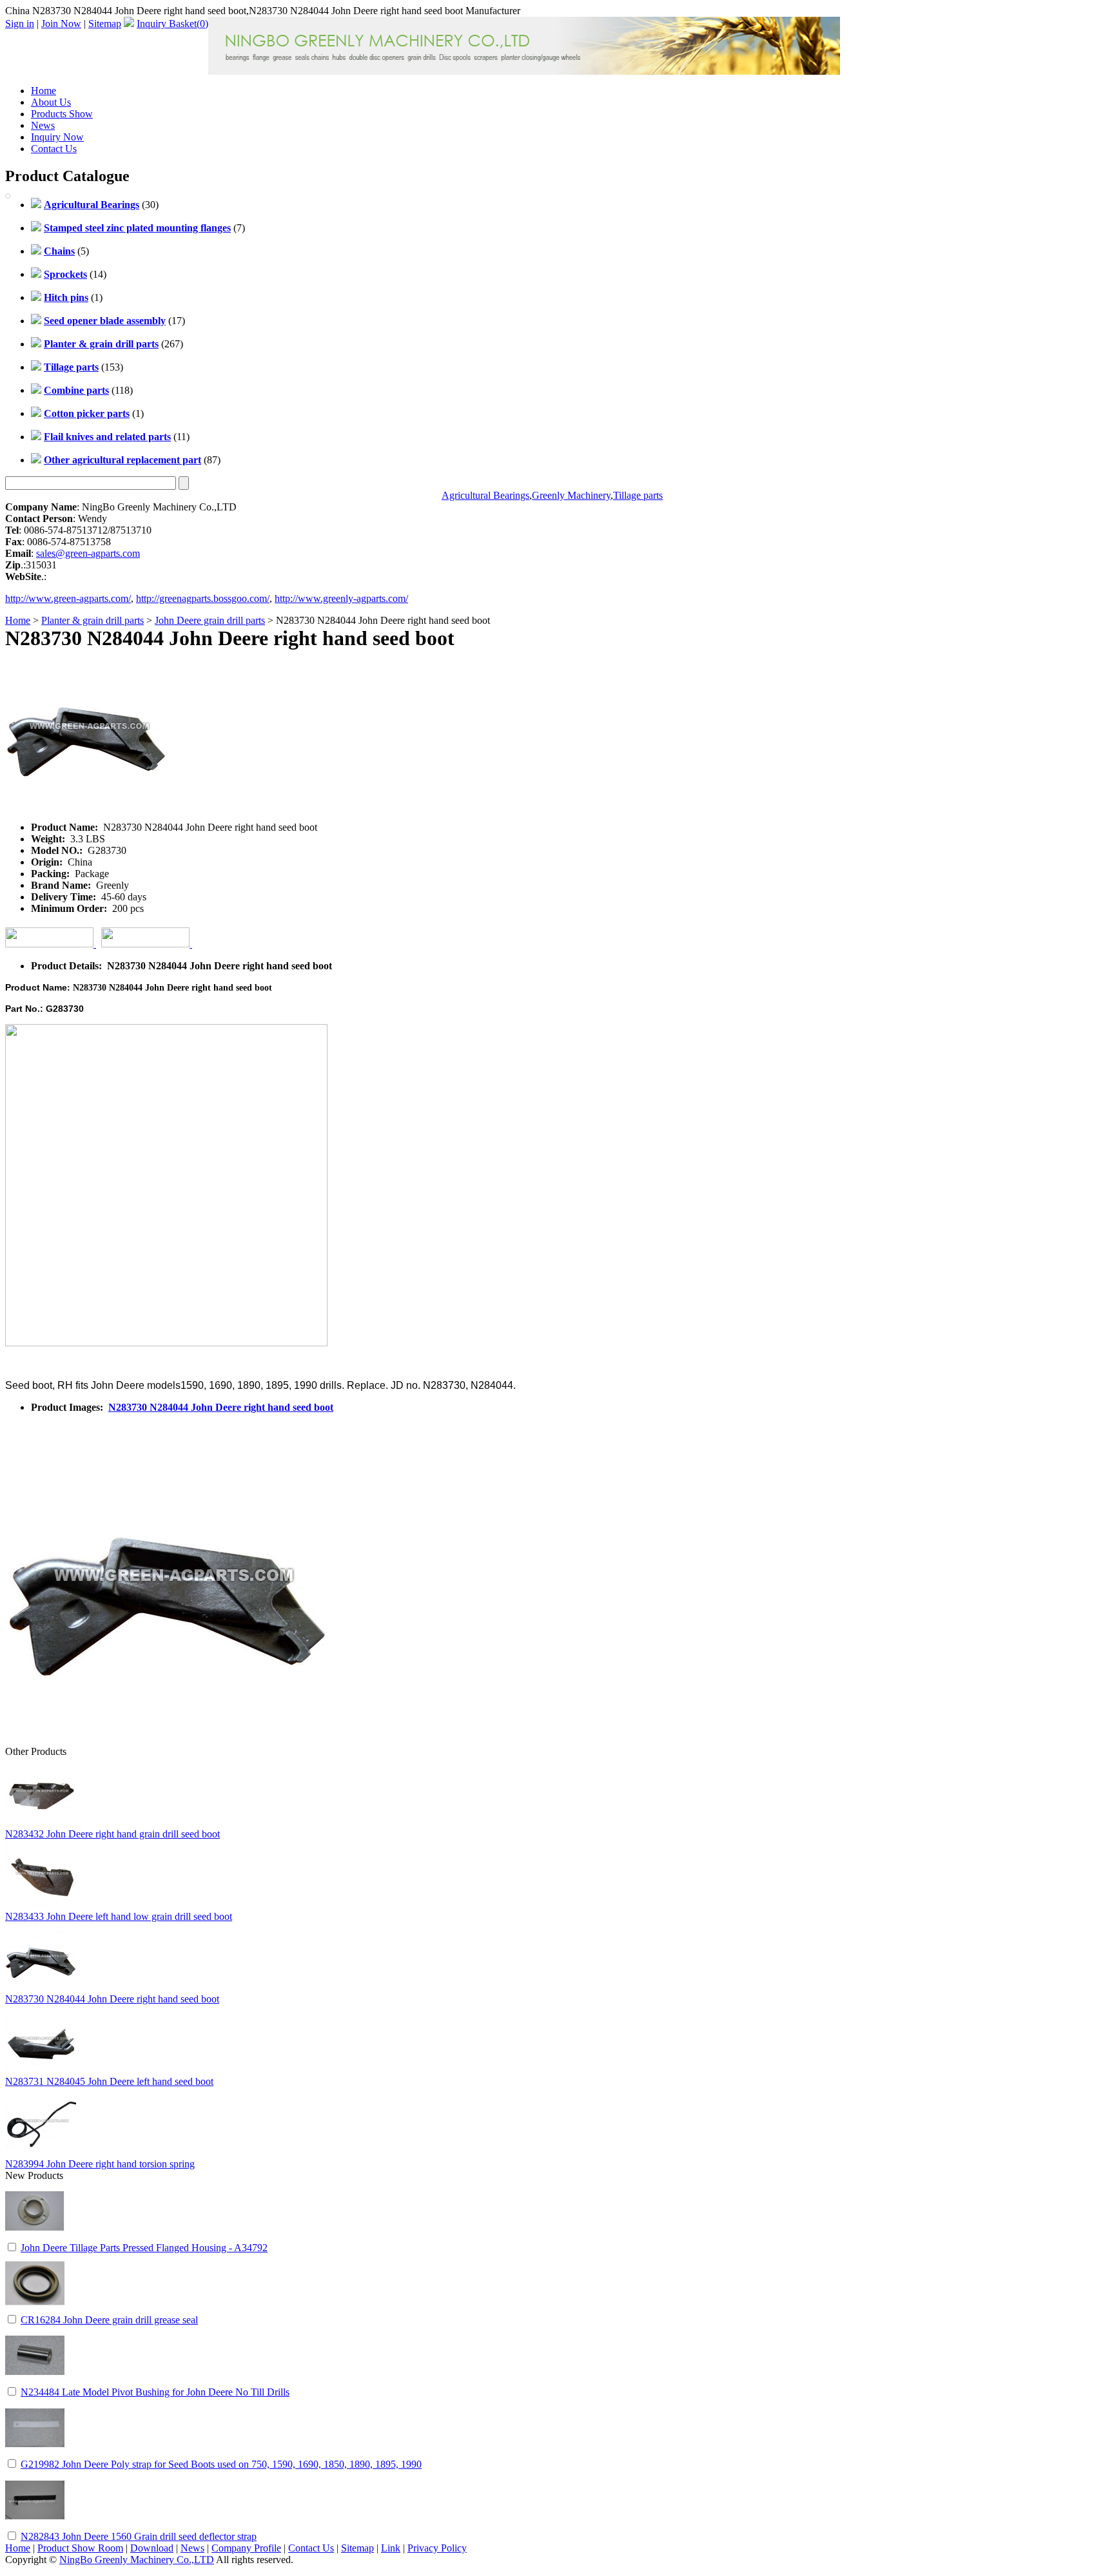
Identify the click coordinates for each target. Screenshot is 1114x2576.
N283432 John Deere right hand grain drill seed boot (112, 1834)
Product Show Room (80, 2548)
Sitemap (105, 24)
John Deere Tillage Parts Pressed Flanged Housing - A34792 (144, 2248)
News (43, 125)
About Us (51, 102)
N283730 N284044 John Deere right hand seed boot (221, 1407)
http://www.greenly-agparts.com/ (341, 598)
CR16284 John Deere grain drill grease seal (109, 2320)
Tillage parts (638, 495)
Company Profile (246, 2548)
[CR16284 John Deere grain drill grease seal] (35, 2310)
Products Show (62, 114)
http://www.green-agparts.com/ (68, 598)
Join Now (61, 24)
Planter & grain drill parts (93, 620)
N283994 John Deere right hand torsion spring (100, 2164)
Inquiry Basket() (172, 24)
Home (44, 91)
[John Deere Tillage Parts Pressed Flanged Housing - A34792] (35, 2237)
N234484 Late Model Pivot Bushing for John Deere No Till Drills (155, 2392)
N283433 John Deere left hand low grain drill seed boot (119, 1916)
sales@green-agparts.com (88, 553)
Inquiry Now (57, 137)
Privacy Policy (437, 2548)
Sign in (20, 24)
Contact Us (54, 149)
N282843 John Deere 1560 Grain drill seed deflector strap (139, 2536)
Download (152, 2548)
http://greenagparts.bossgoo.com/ (203, 598)
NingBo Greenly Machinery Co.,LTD (137, 2560)
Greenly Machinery (571, 495)
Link (391, 2548)
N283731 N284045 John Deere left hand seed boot (109, 2081)
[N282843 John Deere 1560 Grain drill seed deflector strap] (35, 2526)
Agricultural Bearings (485, 495)
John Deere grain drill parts (210, 620)
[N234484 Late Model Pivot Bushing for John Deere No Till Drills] (35, 2382)
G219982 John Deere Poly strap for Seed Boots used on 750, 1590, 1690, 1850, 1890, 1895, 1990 (221, 2464)
